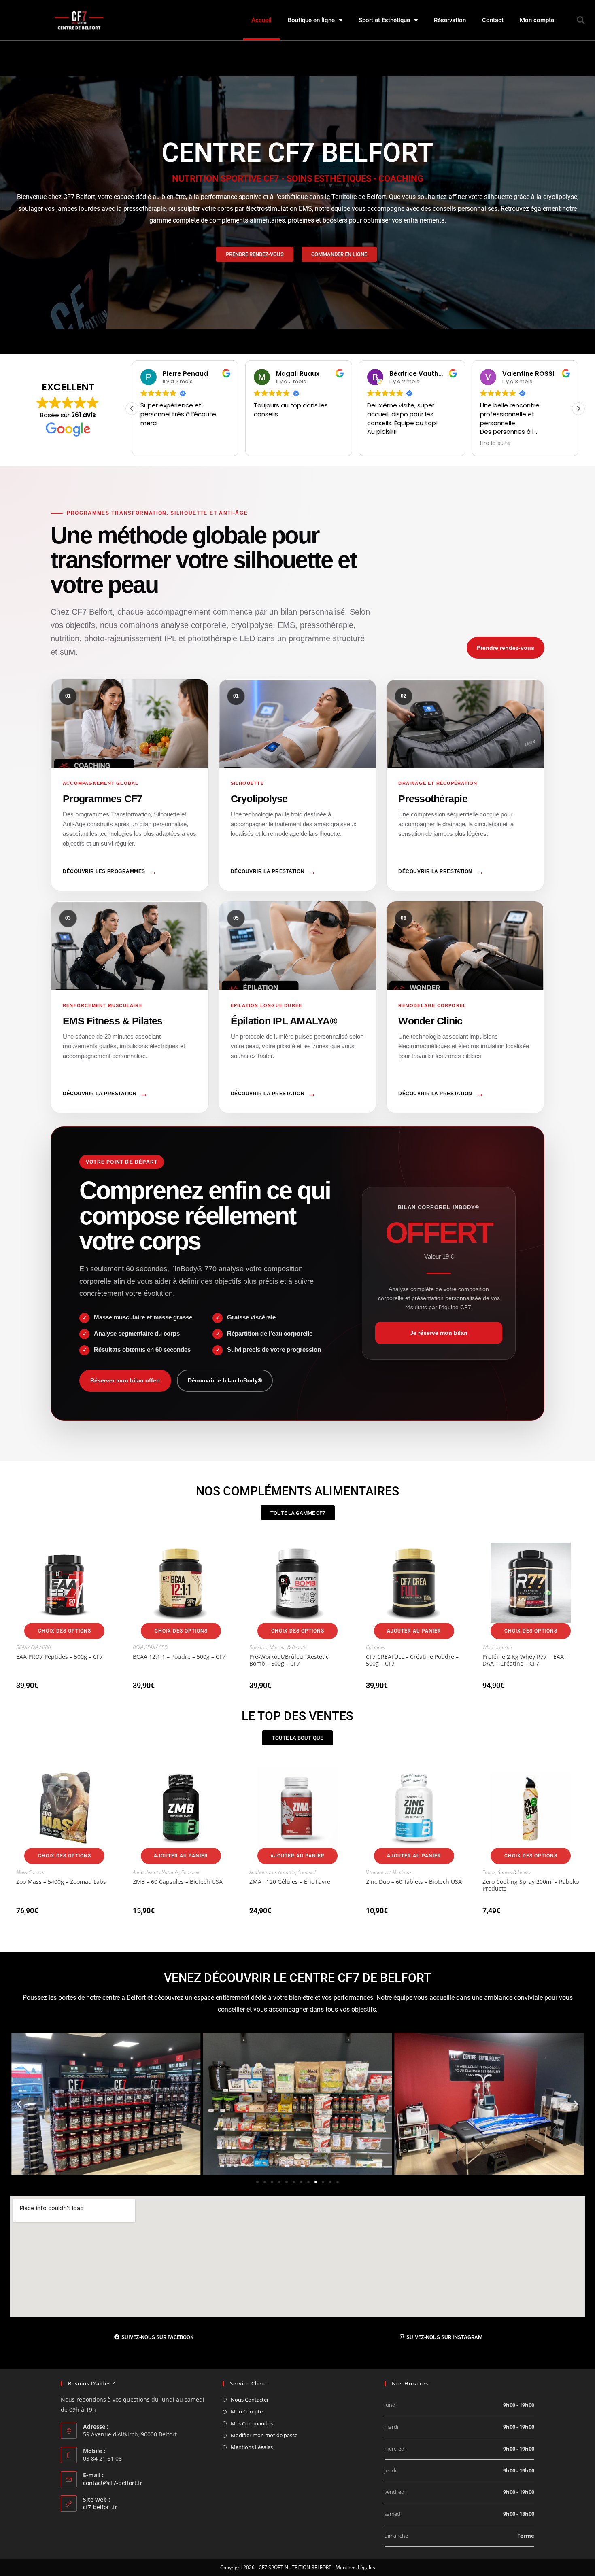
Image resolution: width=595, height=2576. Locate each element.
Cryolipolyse (298, 785)
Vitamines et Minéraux (389, 1872)
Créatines (375, 1647)
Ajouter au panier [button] (414, 1631)
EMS (130, 1007)
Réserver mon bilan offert (125, 1380)
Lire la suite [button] (382, 443)
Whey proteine (497, 1647)
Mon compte (537, 20)
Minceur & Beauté (288, 1647)
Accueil (261, 20)
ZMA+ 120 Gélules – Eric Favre (290, 1882)
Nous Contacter (250, 2400)
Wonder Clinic (465, 1007)
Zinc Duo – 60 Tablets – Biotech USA (414, 1882)
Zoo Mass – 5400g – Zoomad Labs (61, 1882)
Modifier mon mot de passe (264, 2435)
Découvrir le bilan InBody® (225, 1380)
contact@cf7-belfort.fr (113, 2483)
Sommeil (190, 1872)
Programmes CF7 (130, 785)
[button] (581, 20)
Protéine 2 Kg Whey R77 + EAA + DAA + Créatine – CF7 (526, 1660)
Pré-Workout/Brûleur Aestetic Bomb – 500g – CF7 (289, 1660)
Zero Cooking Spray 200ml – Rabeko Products (531, 1885)
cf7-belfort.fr (100, 2507)
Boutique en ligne (311, 20)
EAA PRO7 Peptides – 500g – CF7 (59, 1657)
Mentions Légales (252, 2447)
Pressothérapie (465, 785)
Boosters (258, 1647)
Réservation (450, 20)
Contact (493, 20)
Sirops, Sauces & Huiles (506, 1872)
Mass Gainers (30, 1872)
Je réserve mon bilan (439, 1333)
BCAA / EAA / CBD (34, 1647)
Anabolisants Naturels (156, 1872)
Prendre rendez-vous (506, 648)
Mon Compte (247, 2411)
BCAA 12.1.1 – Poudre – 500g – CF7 (179, 1657)
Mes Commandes (252, 2423)
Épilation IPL (298, 1007)
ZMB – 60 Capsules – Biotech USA (178, 1882)
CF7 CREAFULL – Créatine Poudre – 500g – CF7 (412, 1660)
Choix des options (65, 1631)
